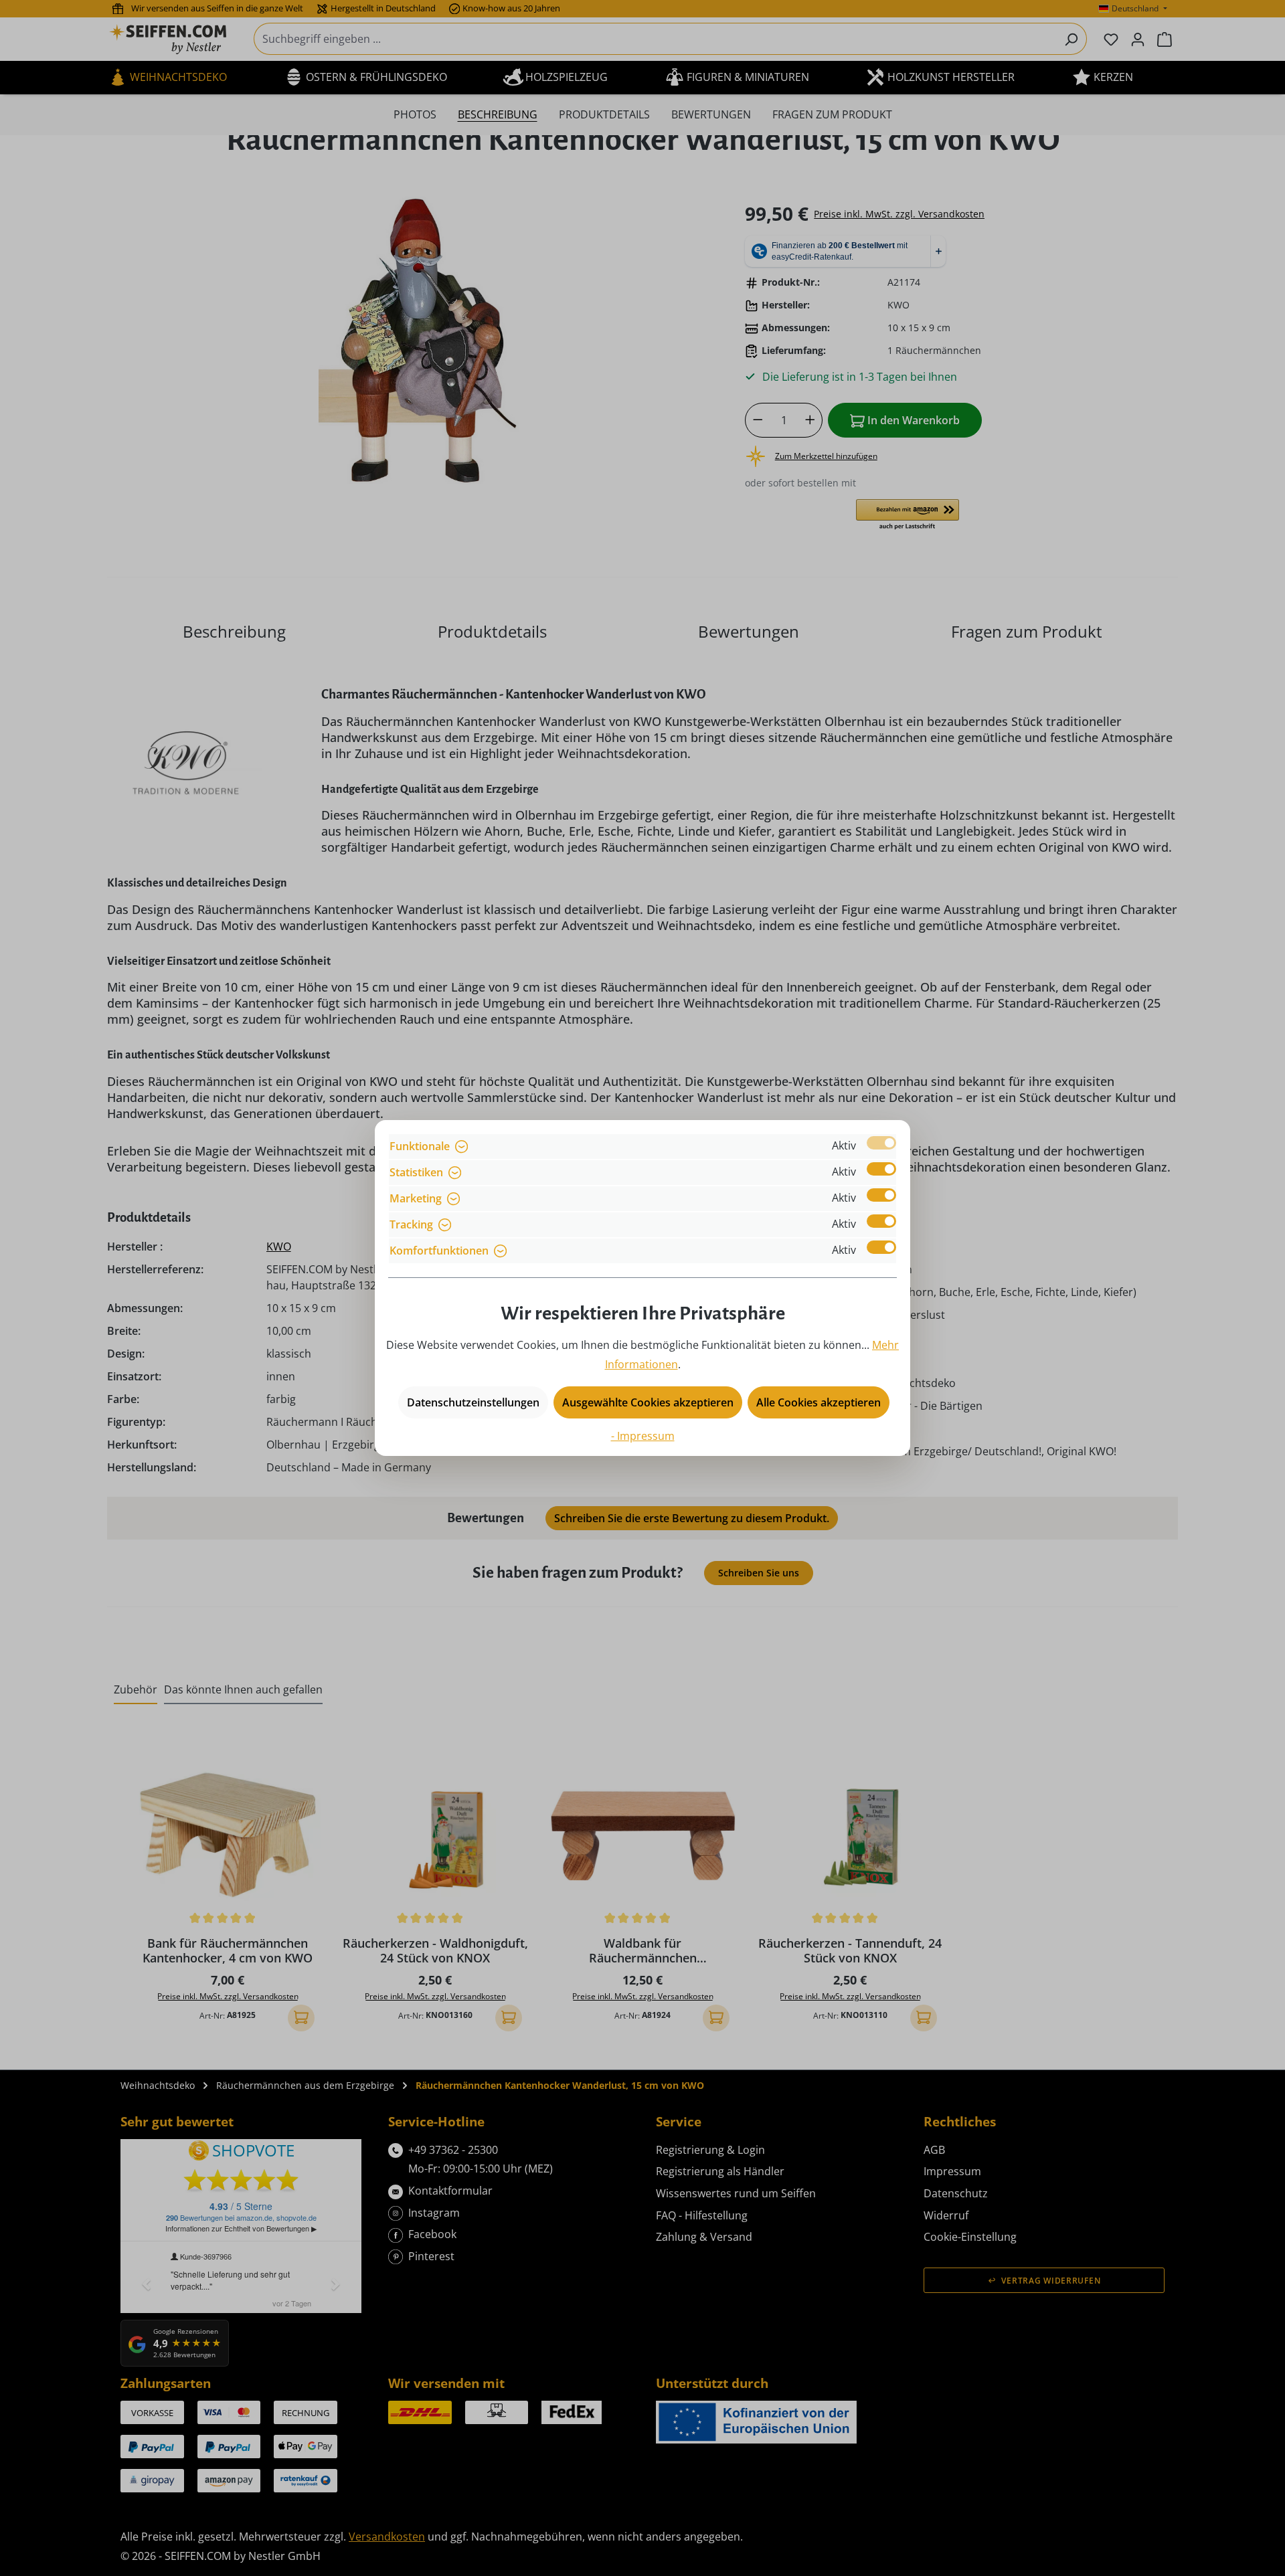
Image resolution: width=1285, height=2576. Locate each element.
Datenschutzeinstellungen (473, 1402)
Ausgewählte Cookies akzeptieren (648, 1402)
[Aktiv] (881, 1143)
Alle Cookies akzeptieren (819, 1402)
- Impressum (643, 1436)
